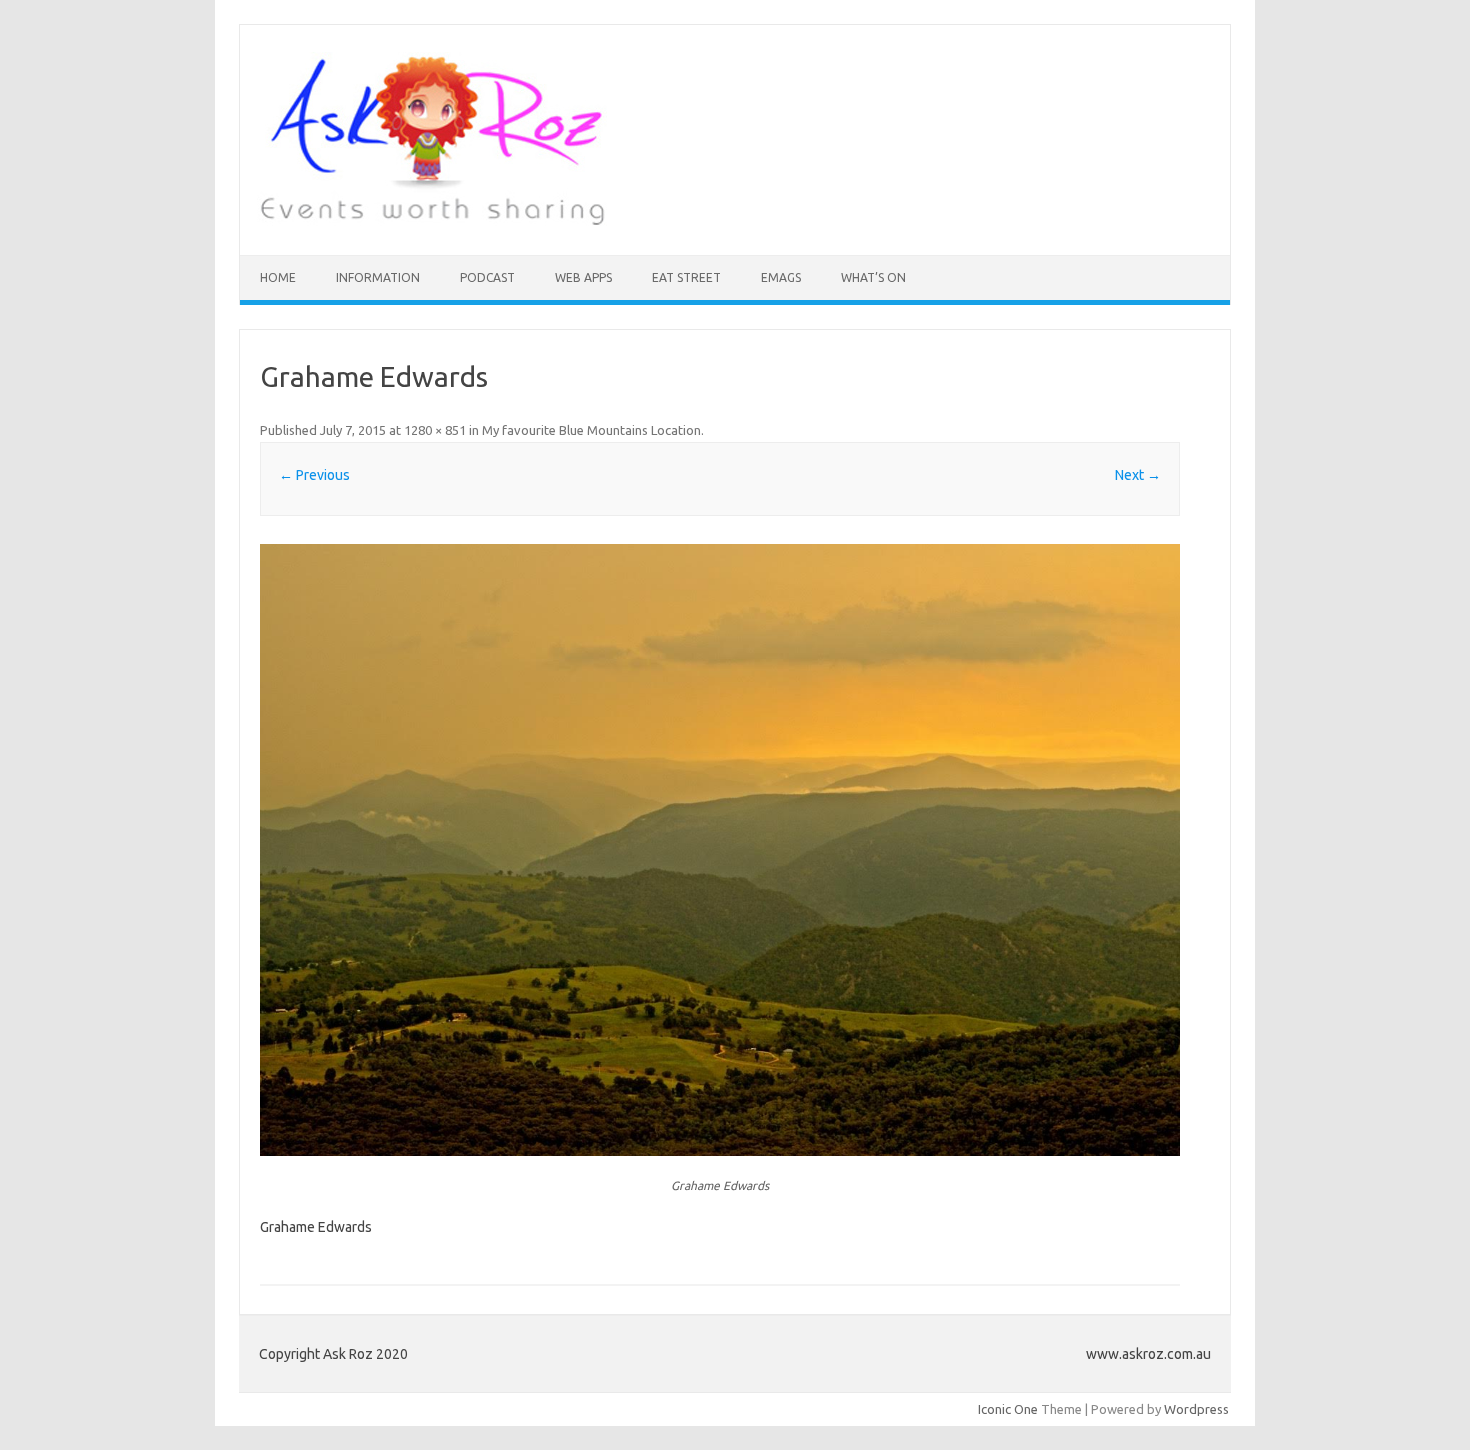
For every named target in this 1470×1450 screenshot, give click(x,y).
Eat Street (686, 277)
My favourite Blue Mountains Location (591, 430)
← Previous (314, 475)
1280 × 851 (435, 430)
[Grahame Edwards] (720, 850)
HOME (278, 277)
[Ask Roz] (432, 221)
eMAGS (781, 277)
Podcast (487, 277)
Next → (1138, 475)
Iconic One (1008, 1409)
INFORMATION (378, 277)
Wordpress (1196, 1409)
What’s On (873, 277)
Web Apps (583, 277)
